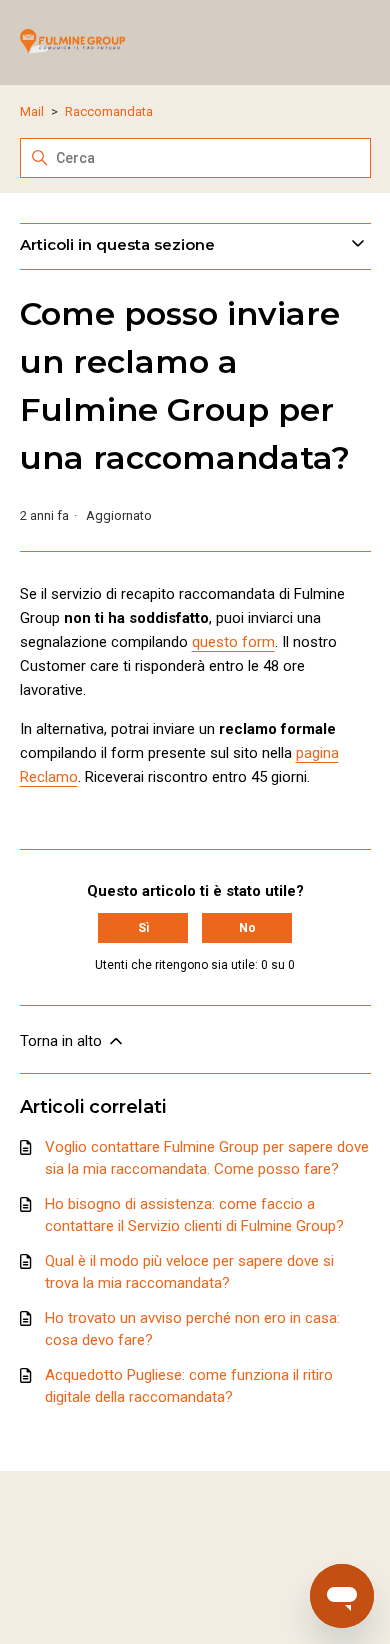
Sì (143, 928)
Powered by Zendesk (305, 1626)
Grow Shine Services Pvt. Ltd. (188, 1542)
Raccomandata (109, 111)
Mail (32, 111)
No (247, 928)
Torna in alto (63, 1041)
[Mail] (72, 42)
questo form (233, 642)
